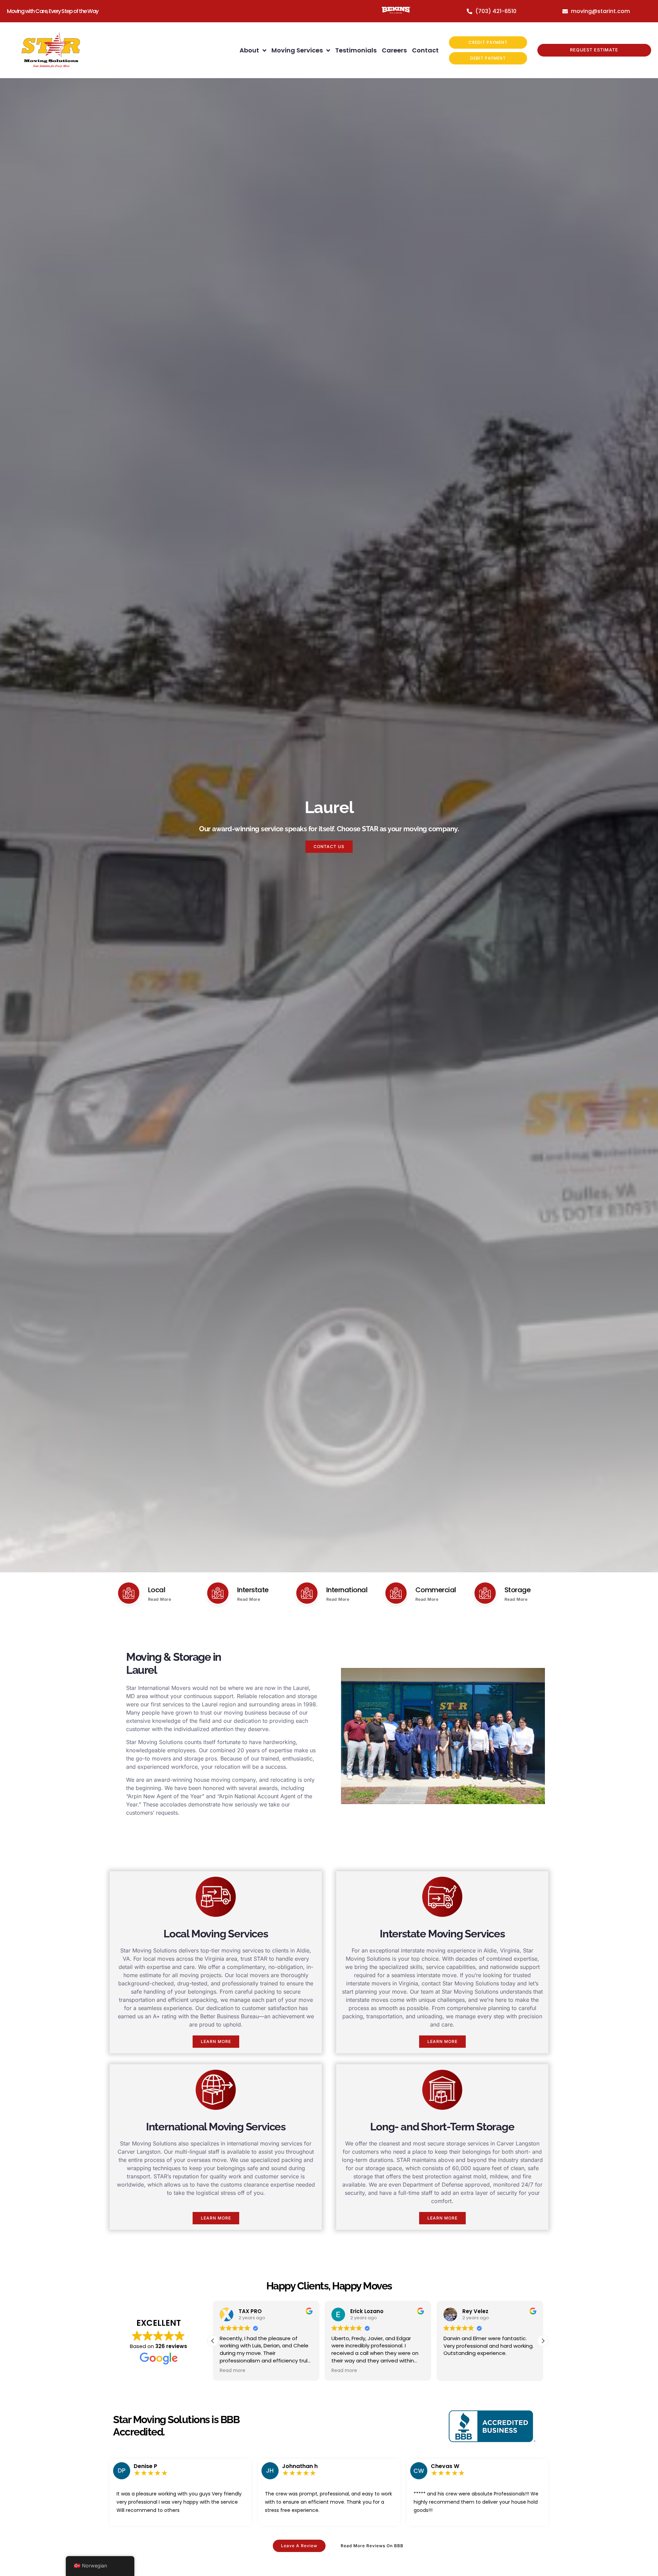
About (249, 50)
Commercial (436, 1590)
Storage (518, 1590)
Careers (394, 50)
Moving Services (297, 50)
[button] (543, 2341)
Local (157, 1590)
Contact (425, 50)
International (347, 1590)
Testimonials (356, 50)
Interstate (253, 1590)
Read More (160, 1599)
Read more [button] (233, 2371)
